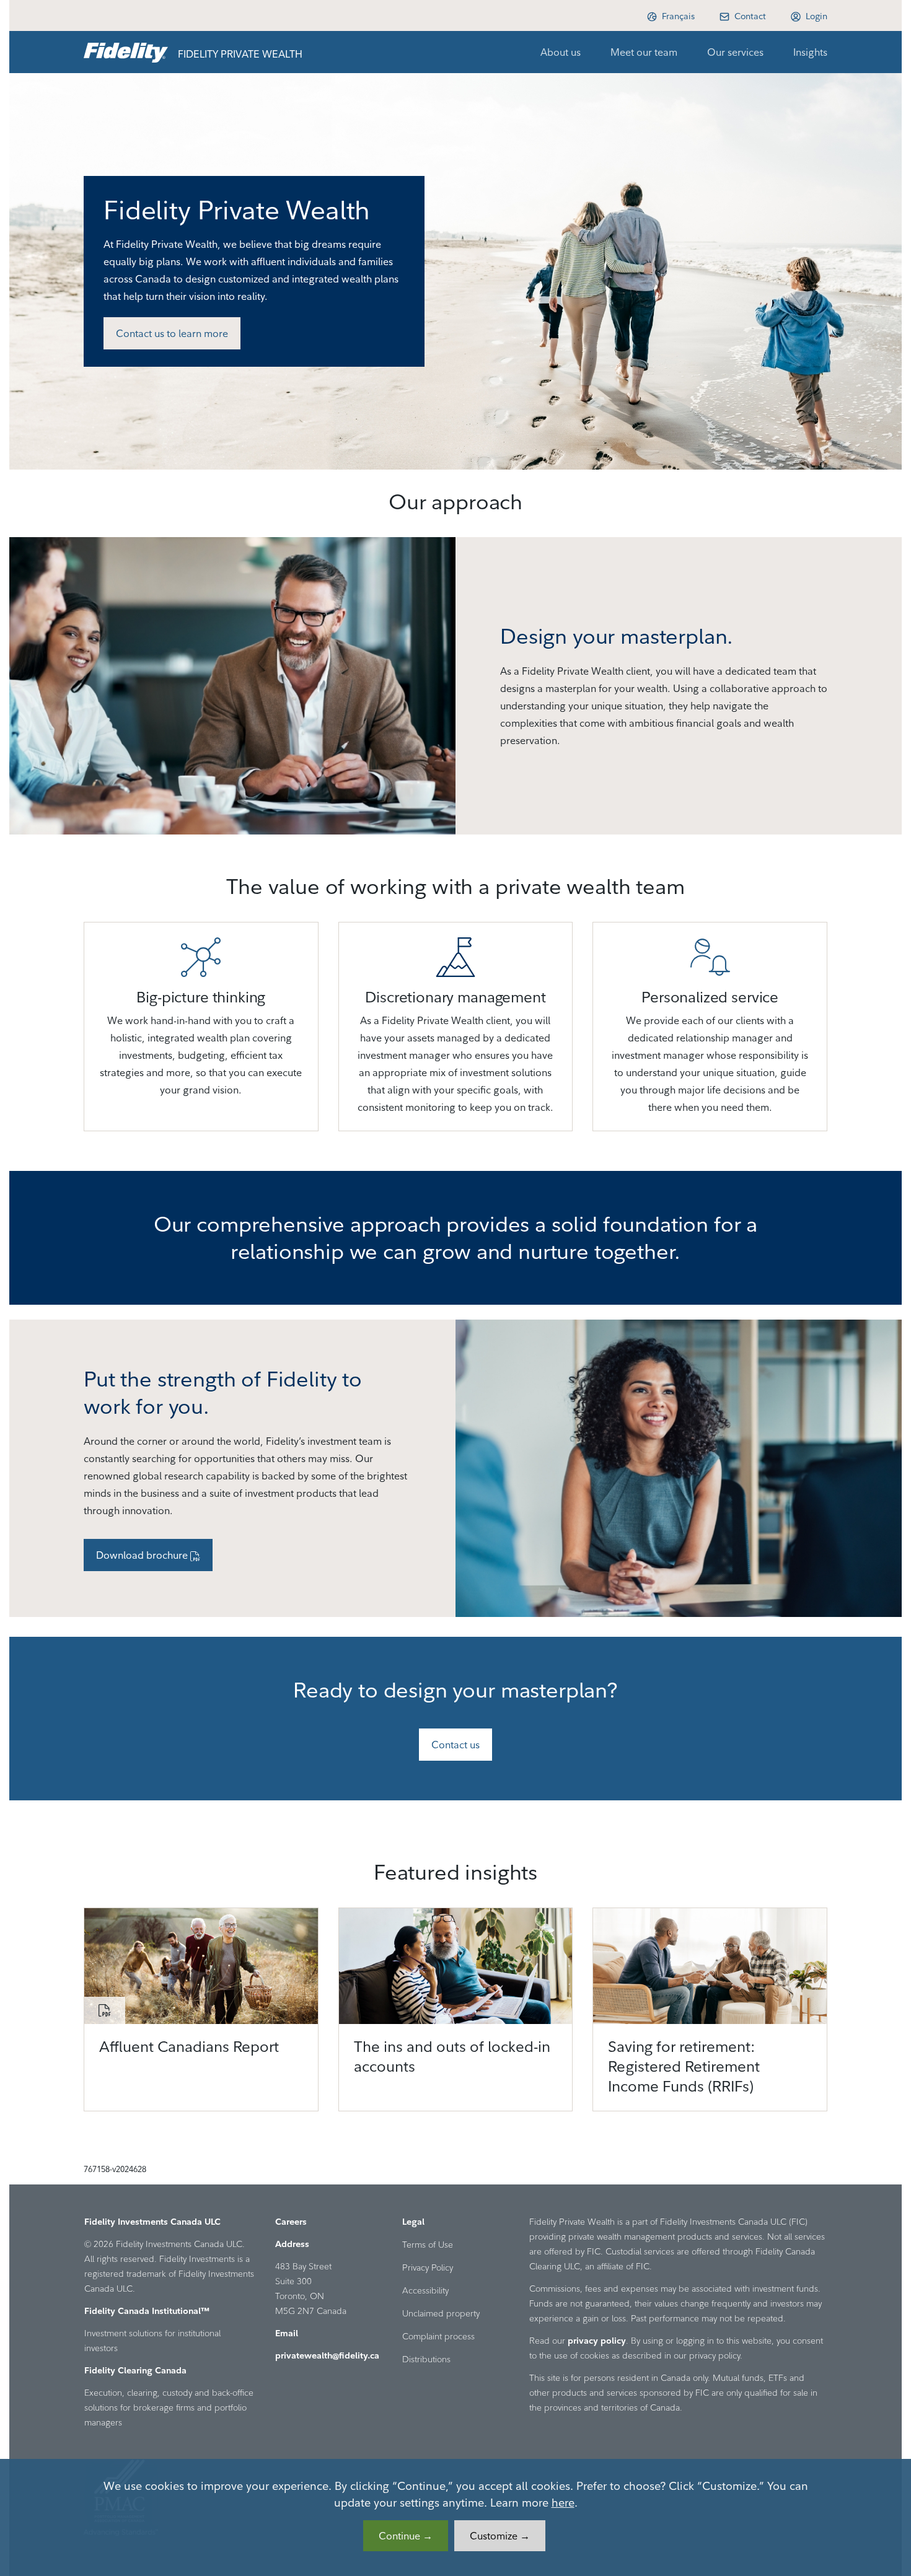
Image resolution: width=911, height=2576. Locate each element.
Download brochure (143, 1555)
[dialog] (455, 2517)
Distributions (426, 2359)
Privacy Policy (428, 2267)
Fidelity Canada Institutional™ (147, 2311)
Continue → (406, 2536)
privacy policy (597, 2341)
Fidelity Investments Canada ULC (152, 2222)
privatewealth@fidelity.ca (327, 2355)
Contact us (455, 1745)
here (563, 2503)
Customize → (500, 2536)
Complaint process (438, 2336)
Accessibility (425, 2290)
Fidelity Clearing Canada (135, 2370)
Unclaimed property (441, 2313)
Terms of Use (428, 2245)
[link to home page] (126, 52)
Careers (291, 2222)
